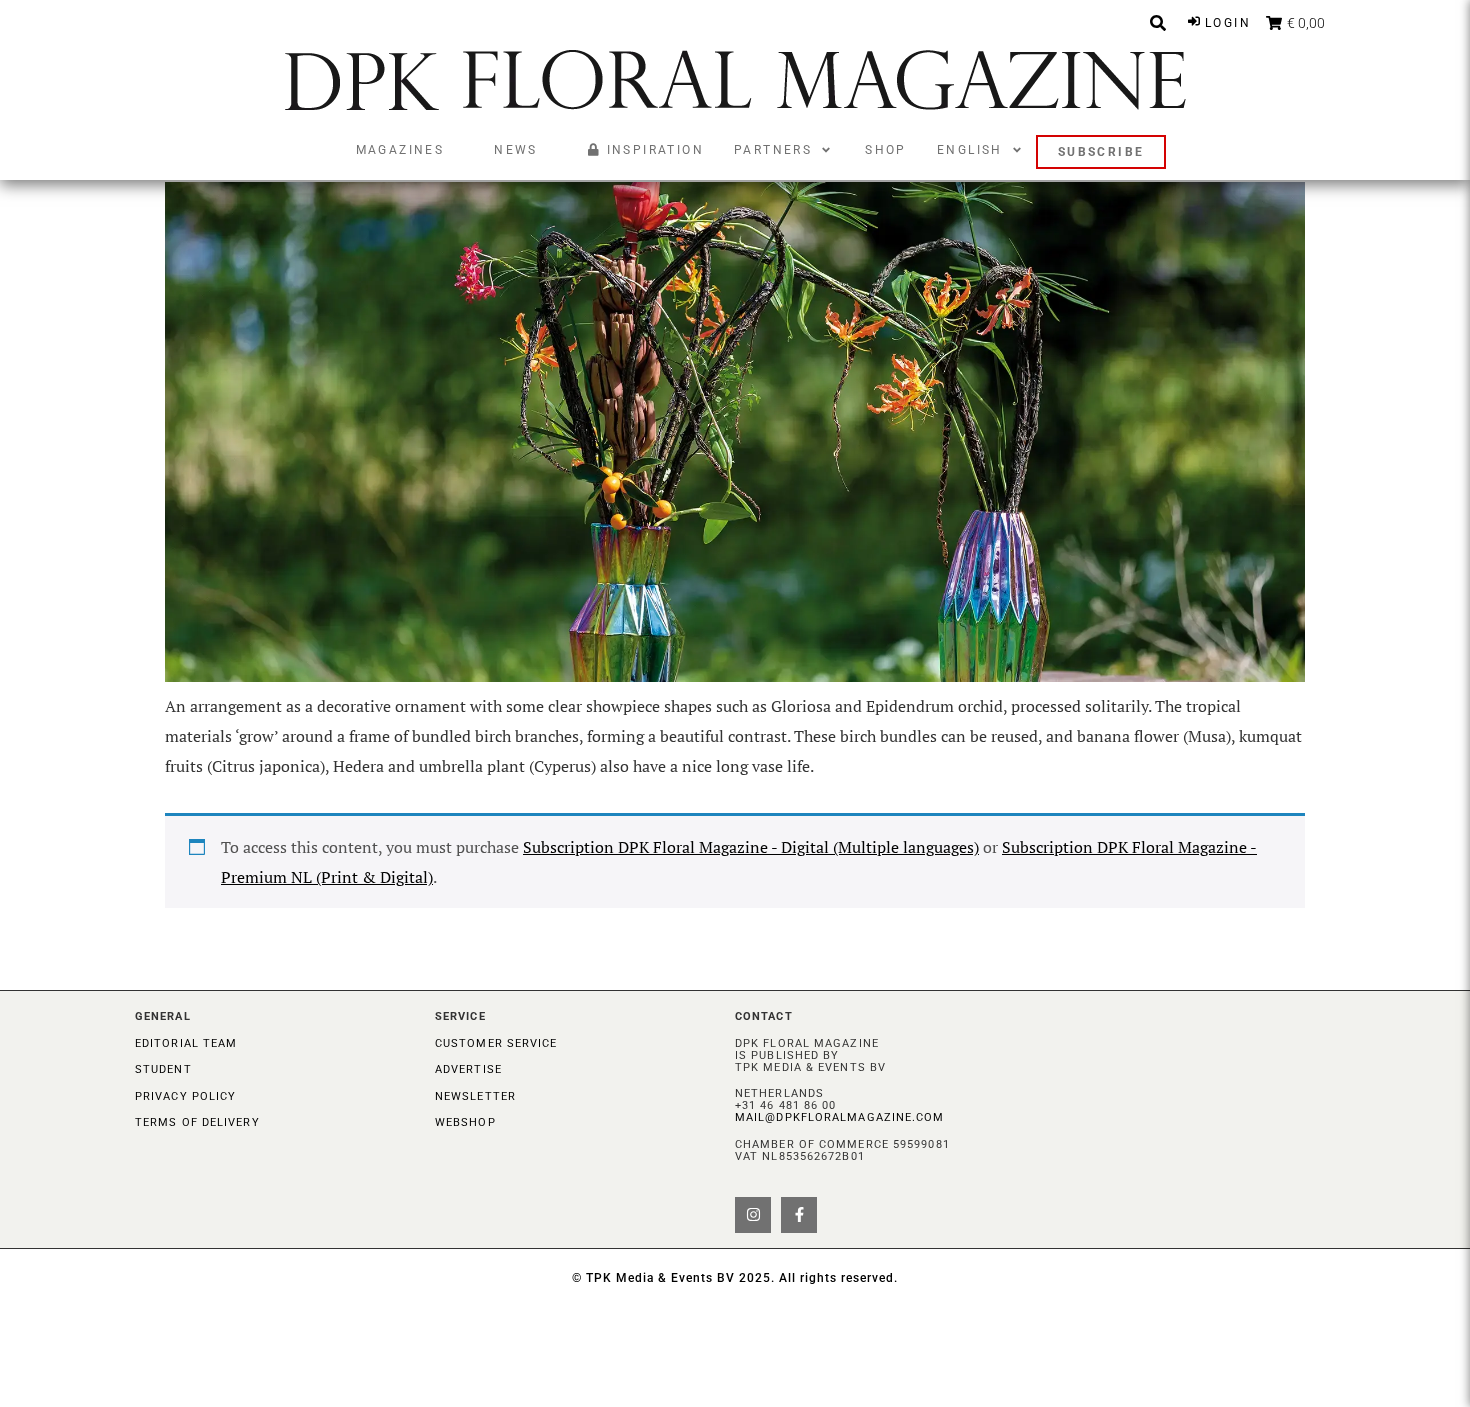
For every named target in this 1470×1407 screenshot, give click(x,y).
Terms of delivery (197, 1122)
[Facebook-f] (799, 1215)
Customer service (496, 1043)
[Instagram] (753, 1215)
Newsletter (475, 1096)
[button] (784, 150)
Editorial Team (186, 1043)
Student (163, 1069)
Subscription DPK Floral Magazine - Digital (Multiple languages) (751, 847)
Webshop (465, 1122)
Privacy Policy (185, 1096)
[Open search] (1158, 23)
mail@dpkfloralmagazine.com (840, 1117)
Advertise (468, 1069)
